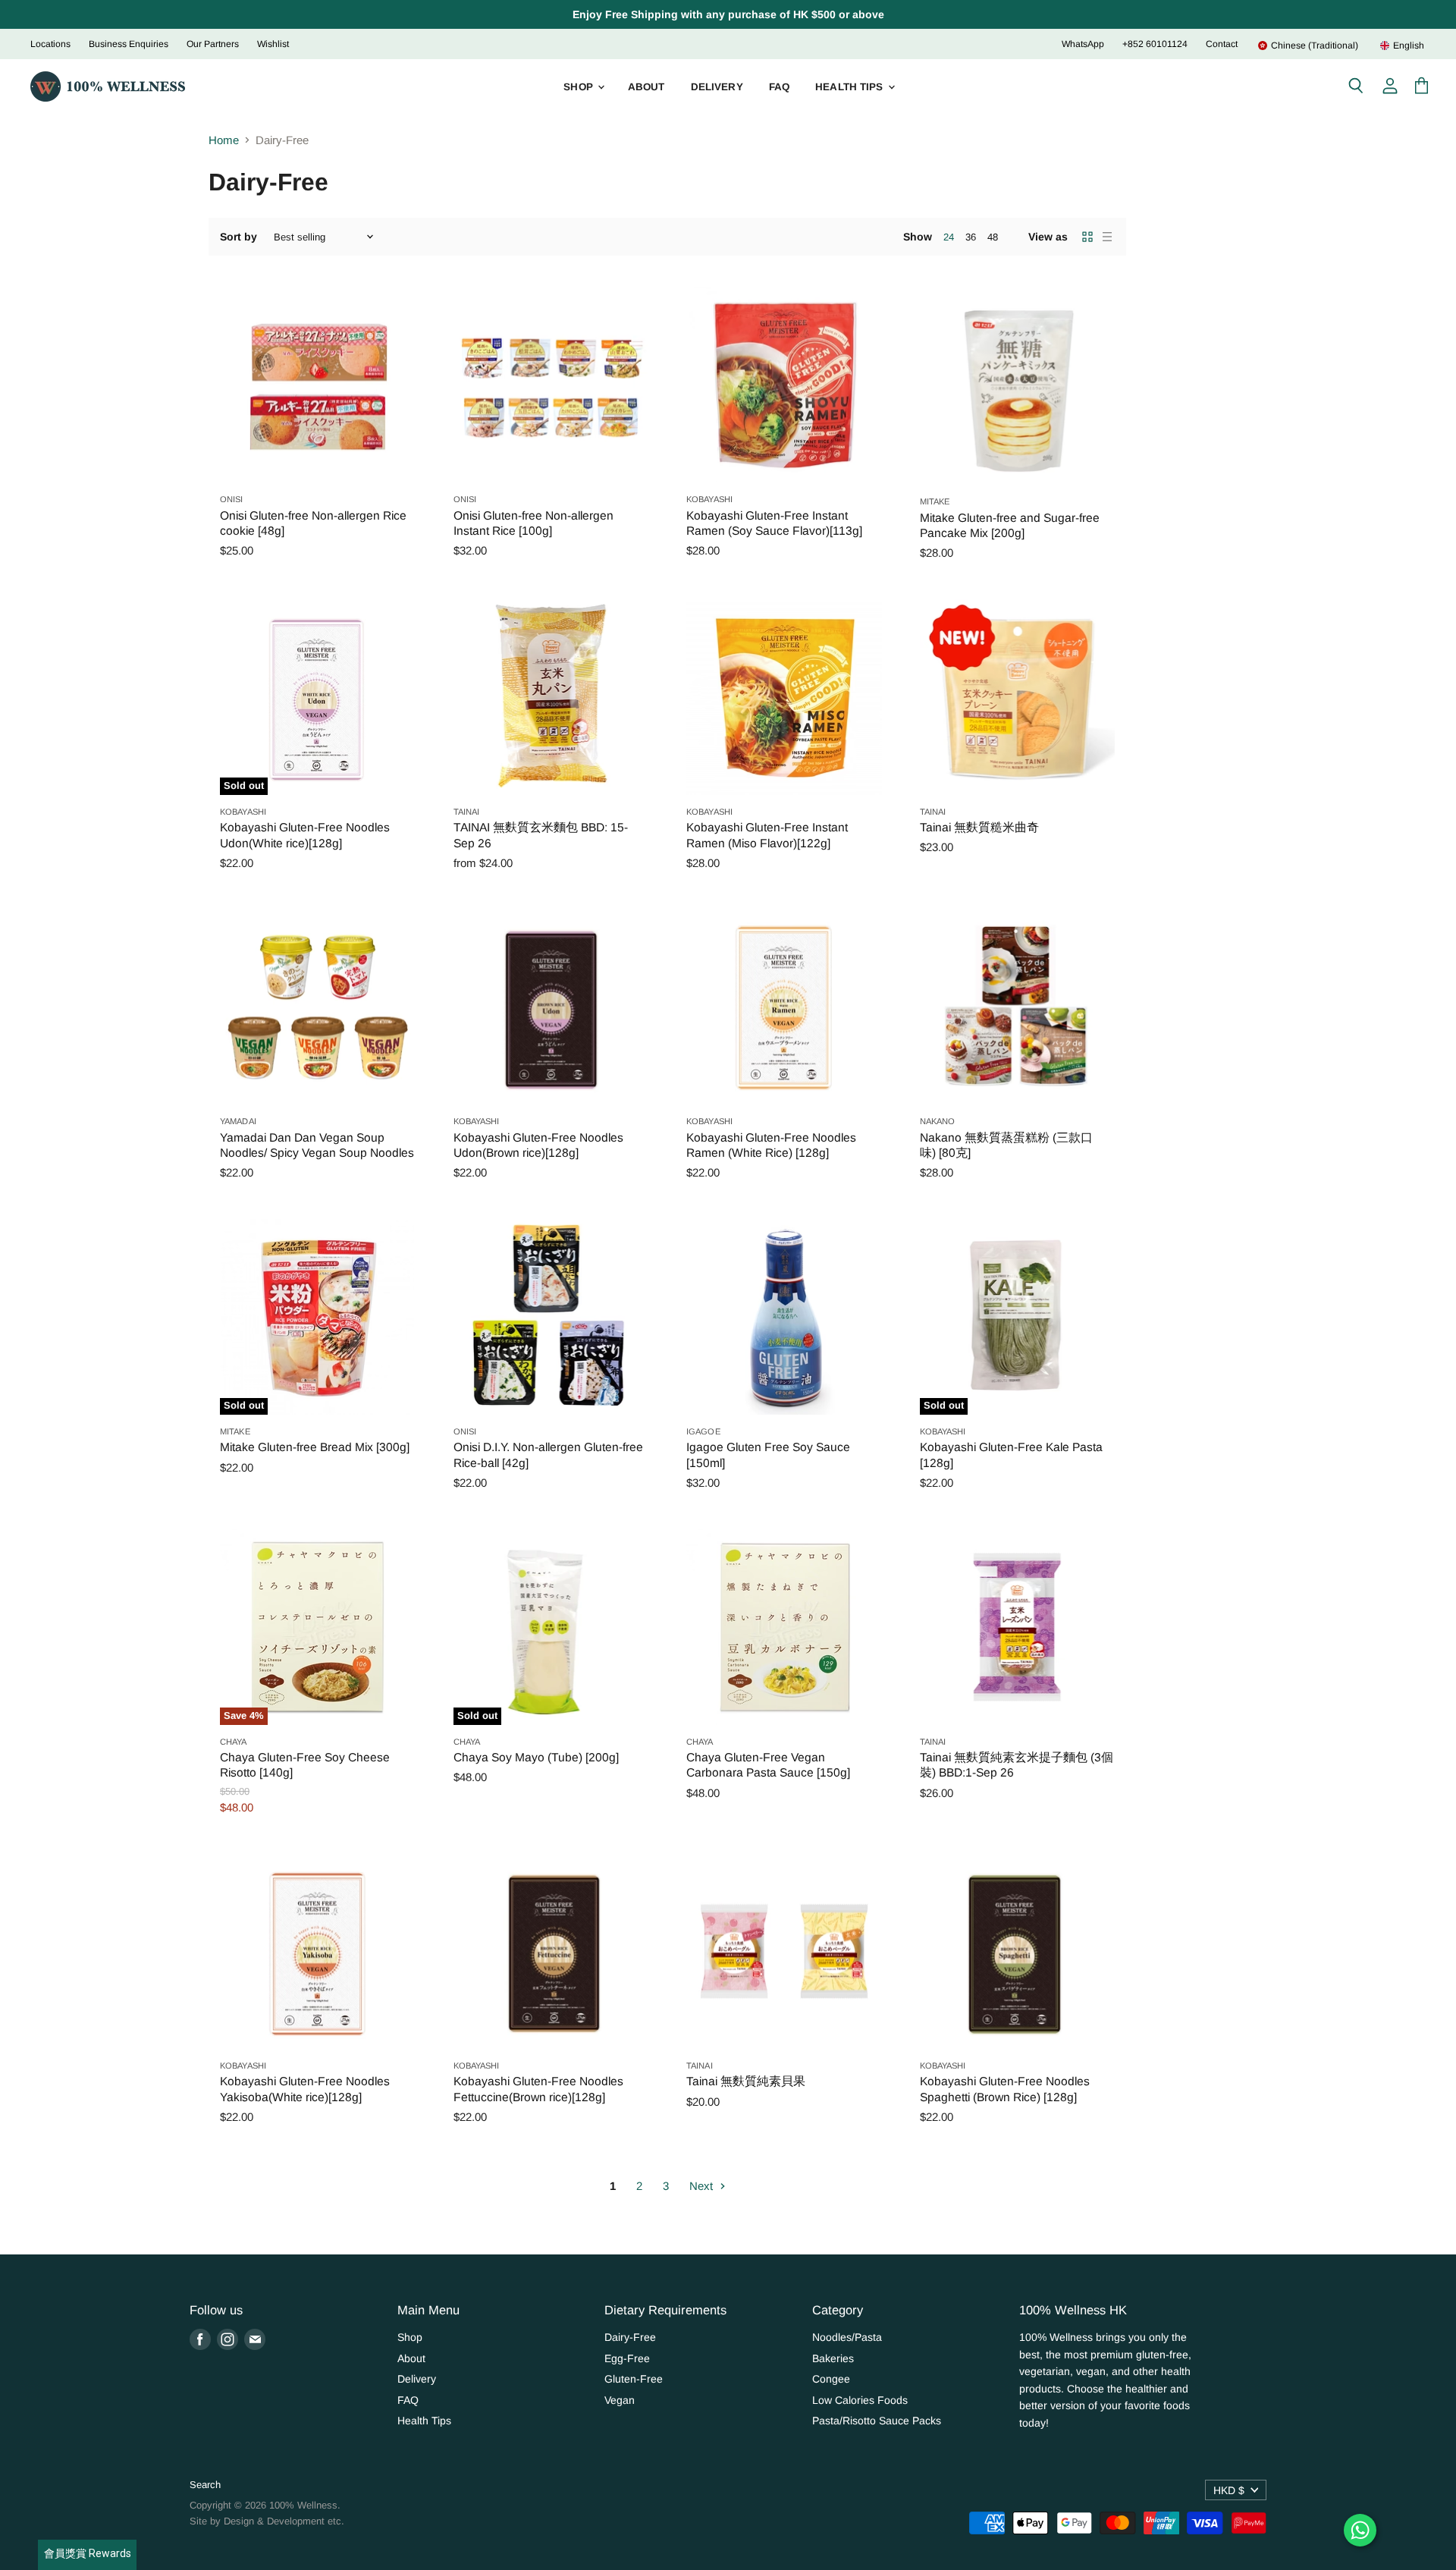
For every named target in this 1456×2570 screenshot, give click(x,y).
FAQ (779, 87)
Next (703, 2186)
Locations (50, 44)
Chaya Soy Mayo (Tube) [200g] (536, 1757)
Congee (831, 2379)
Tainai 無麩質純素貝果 (746, 2081)
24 (949, 237)
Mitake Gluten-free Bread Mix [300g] (315, 1447)
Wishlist (273, 44)
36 (971, 237)
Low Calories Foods (860, 2400)
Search (205, 2485)
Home (224, 140)
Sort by (238, 237)
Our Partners (213, 44)
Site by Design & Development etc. (267, 2521)
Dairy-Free (630, 2337)
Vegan (620, 2400)
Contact (1222, 44)
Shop (580, 87)
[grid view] (1087, 237)
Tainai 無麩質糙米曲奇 (979, 827)
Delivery (717, 87)
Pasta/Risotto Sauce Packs (877, 2421)
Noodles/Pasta (847, 2337)
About (646, 87)
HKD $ (1229, 2490)
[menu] (1332, 46)
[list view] (1107, 237)
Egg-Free (627, 2358)
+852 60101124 (1155, 44)
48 (993, 237)
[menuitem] (1308, 46)
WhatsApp (1083, 44)
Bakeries (833, 2358)
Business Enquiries (129, 44)
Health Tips (851, 87)
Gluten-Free (634, 2379)
